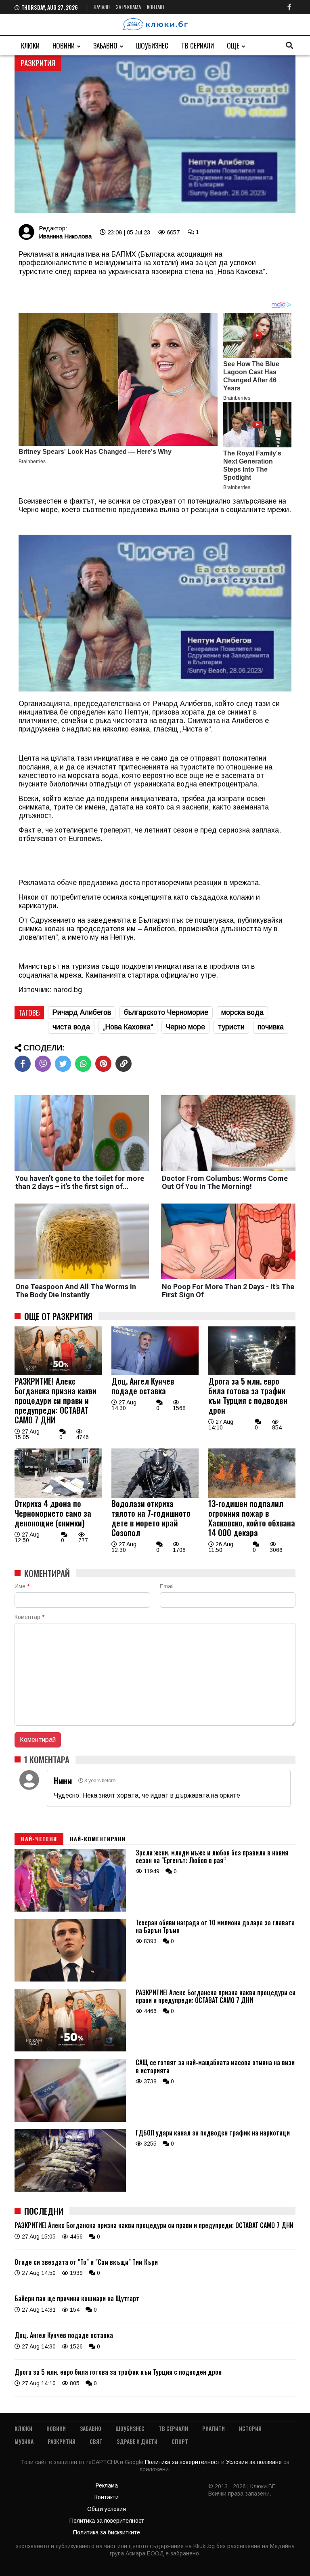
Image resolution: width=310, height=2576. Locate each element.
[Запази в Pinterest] (103, 1064)
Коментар (29, 1617)
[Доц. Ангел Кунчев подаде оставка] (155, 1373)
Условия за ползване (255, 2462)
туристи (231, 1027)
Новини (64, 45)
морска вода (242, 1012)
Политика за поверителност (183, 2462)
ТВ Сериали (198, 45)
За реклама (128, 7)
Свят (96, 2441)
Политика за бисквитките (107, 2532)
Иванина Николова (65, 236)
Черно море (185, 1027)
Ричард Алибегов (82, 1012)
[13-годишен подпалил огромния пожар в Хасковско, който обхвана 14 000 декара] (252, 1496)
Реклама (107, 2485)
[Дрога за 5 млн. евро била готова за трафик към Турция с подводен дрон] (252, 1373)
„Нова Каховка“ (128, 1027)
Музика (24, 2441)
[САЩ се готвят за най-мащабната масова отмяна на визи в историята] (70, 2120)
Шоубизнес (152, 45)
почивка (271, 1027)
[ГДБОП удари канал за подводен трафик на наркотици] (70, 2190)
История (250, 2428)
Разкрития (62, 2441)
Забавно (105, 45)
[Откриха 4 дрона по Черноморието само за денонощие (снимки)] (58, 1496)
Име (22, 1586)
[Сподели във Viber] (43, 1064)
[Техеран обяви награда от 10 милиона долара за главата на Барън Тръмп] (70, 1979)
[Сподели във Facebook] (23, 1064)
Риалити (214, 2428)
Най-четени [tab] (39, 1839)
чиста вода (71, 1027)
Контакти (107, 2497)
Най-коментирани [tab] (98, 1839)
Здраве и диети (137, 2441)
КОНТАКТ (156, 7)
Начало (102, 7)
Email (167, 1586)
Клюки (30, 45)
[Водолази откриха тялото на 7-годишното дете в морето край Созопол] (155, 1496)
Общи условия (107, 2509)
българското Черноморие (166, 1012)
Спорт (180, 2441)
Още (233, 45)
